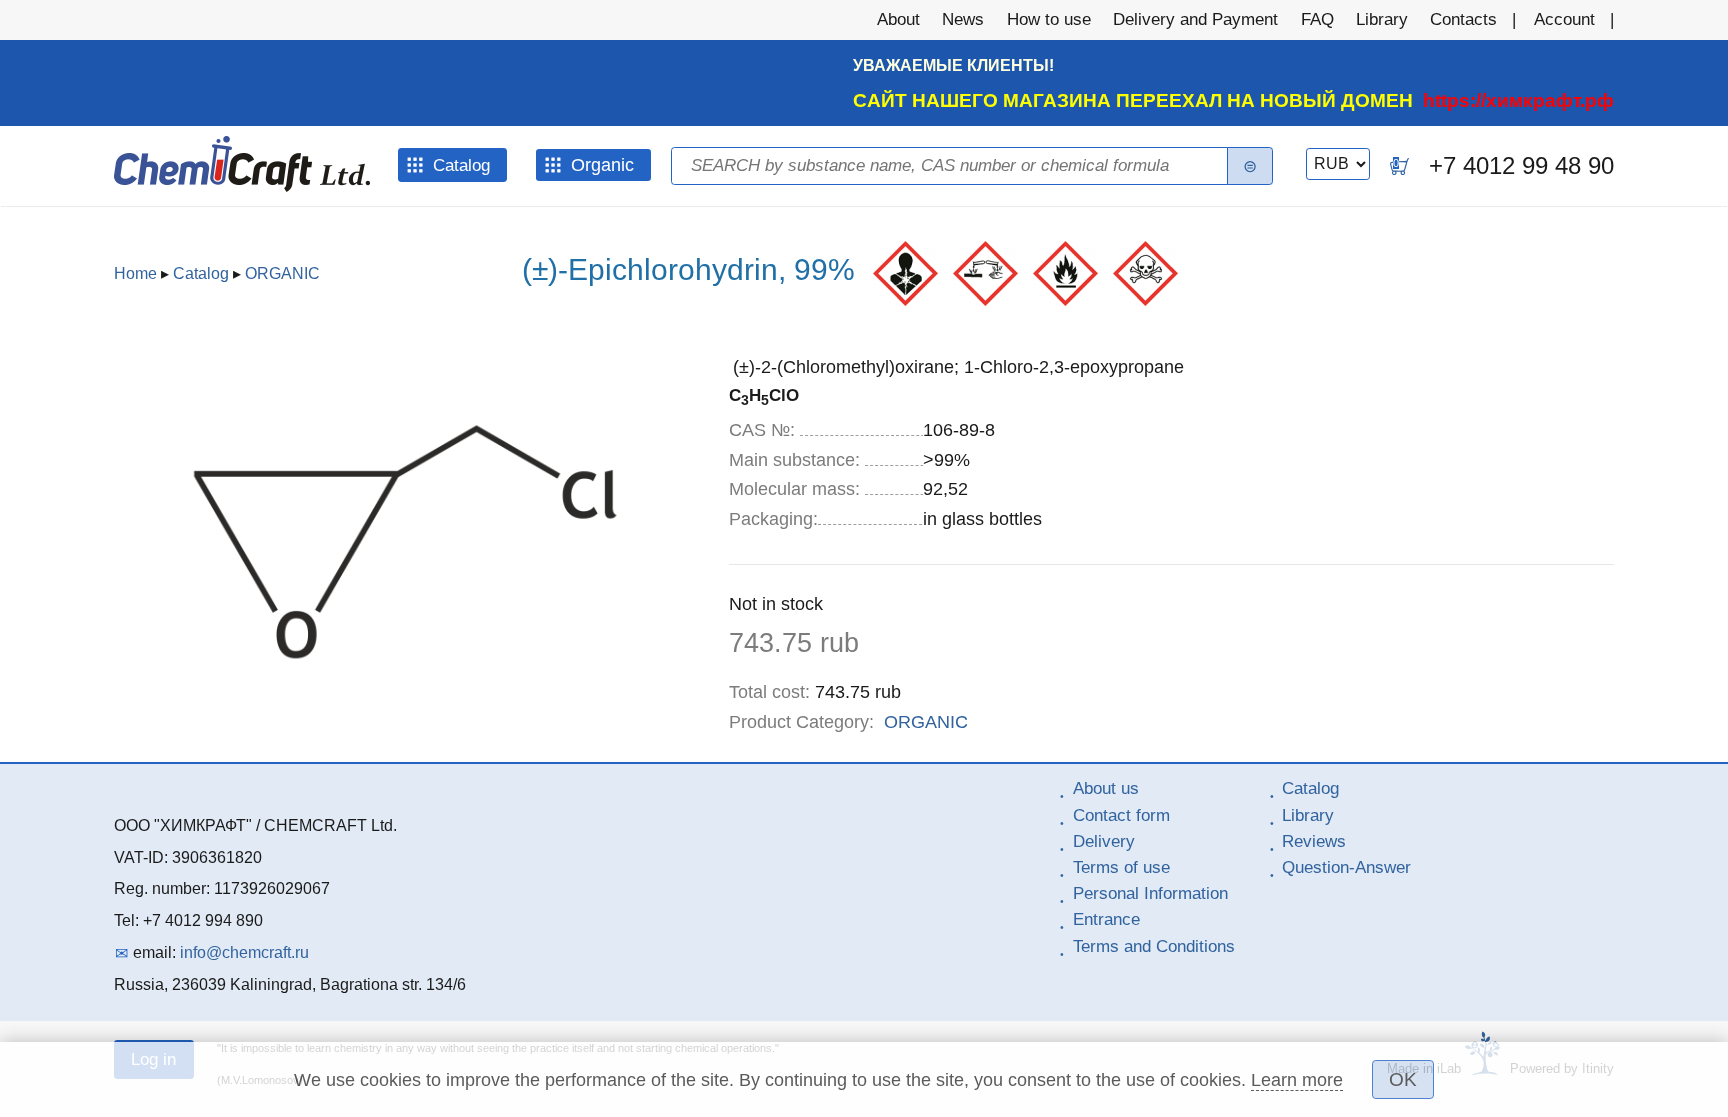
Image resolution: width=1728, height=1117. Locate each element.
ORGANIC (282, 273)
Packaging (773, 519)
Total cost (769, 692)
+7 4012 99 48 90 (1521, 165)
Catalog (201, 273)
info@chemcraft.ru (244, 952)
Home (135, 273)
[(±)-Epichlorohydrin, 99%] (405, 730)
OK (1403, 1079)
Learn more (1297, 1080)
